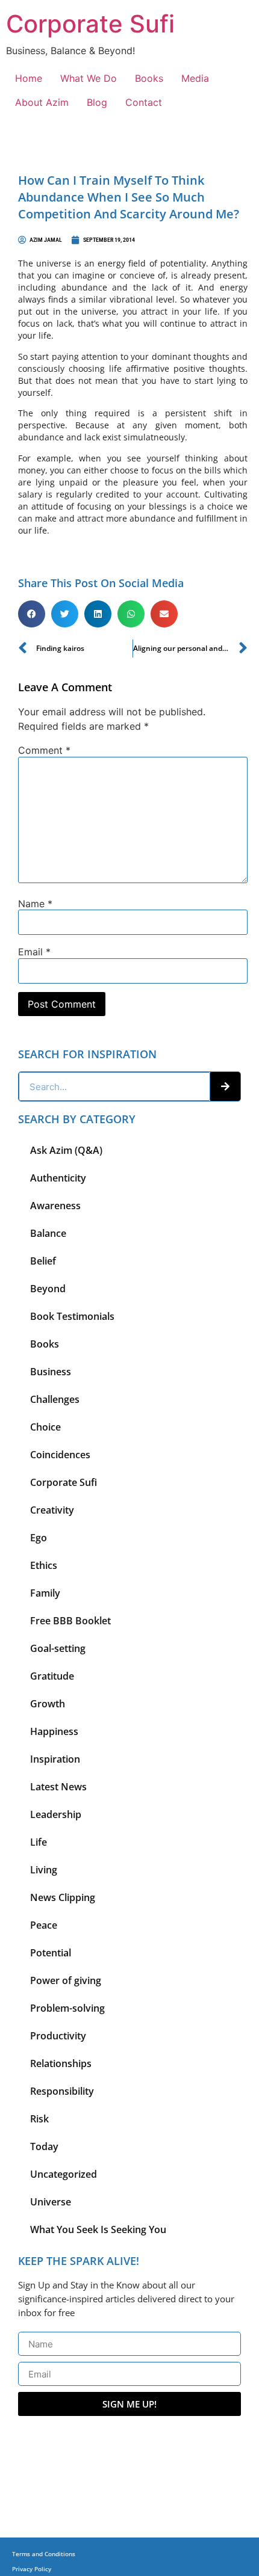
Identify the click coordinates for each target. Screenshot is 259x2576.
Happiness (54, 1731)
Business (51, 1372)
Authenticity (58, 1178)
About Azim (42, 102)
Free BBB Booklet (70, 1621)
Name (35, 904)
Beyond (48, 1289)
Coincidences (60, 1455)
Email (34, 952)
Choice (45, 1427)
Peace (44, 1925)
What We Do (89, 78)
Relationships (61, 2063)
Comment (44, 750)
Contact (144, 102)
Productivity (58, 2036)
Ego (39, 1538)
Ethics (44, 1565)
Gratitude (52, 1676)
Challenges (55, 1399)
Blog (97, 102)
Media (195, 78)
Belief (43, 1261)
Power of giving (66, 1980)
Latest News (58, 1787)
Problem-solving (67, 2008)
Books (149, 78)
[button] (32, 614)
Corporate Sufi (90, 24)
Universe (51, 2202)
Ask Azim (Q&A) (66, 1150)
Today (44, 2146)
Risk (39, 2119)
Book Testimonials (72, 1316)
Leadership (56, 1814)
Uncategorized (64, 2174)
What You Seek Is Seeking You (98, 2229)
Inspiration (55, 1759)
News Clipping (63, 1897)
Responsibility (62, 2091)
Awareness (55, 1206)
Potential (51, 1953)
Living (44, 1870)
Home (29, 78)
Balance (48, 1233)
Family (45, 1593)
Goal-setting (58, 1648)
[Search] (225, 1086)
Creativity (52, 1510)
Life (39, 1842)
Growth (48, 1704)
